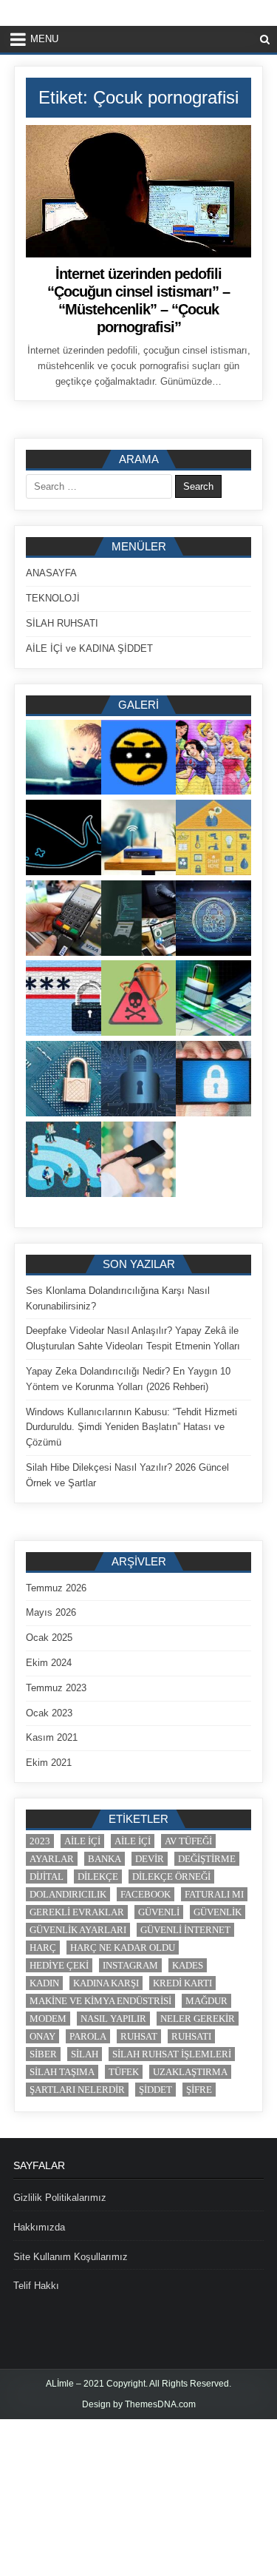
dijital (47, 1877)
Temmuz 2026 (56, 1588)
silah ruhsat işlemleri (172, 2054)
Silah (85, 2054)
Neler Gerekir (198, 2019)
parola (88, 2036)
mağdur (206, 2001)
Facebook (146, 1894)
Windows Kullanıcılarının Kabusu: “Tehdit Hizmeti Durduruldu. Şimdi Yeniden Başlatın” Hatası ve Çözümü (131, 1427)
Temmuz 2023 (56, 1688)
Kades (188, 1965)
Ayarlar (52, 1859)
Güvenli (159, 1912)
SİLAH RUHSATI (62, 623)
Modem (48, 2019)
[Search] (265, 40)
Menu (44, 39)
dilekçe (98, 1877)
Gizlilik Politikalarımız (60, 2198)
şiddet (155, 2090)
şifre (199, 2090)
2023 (40, 1841)
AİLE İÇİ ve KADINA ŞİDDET (89, 648)
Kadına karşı (106, 1983)
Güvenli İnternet (185, 1930)
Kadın (44, 1983)
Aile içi (82, 1841)
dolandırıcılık (68, 1894)
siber (43, 2054)
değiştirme (207, 1859)
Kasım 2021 (52, 1737)
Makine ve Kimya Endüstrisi (100, 2001)
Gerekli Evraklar (77, 1912)
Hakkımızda (39, 2227)
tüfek (124, 2072)
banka (105, 1859)
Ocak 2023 (49, 1713)
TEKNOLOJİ (53, 598)
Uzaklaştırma (190, 2072)
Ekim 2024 (49, 1663)
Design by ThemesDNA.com (139, 2404)
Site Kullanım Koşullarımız (71, 2257)
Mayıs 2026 (51, 1612)
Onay (42, 2036)
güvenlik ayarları (78, 1930)
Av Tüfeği (188, 1841)
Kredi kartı (182, 1983)
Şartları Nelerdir (77, 2090)
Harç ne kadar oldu (123, 1948)
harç (43, 1948)
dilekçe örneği (171, 1877)
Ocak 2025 (49, 1638)
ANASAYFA (51, 573)
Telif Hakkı (36, 2286)
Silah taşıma (62, 2072)
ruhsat (139, 2036)
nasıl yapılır (113, 2019)
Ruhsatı (191, 2036)
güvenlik (218, 1912)
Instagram (130, 1965)
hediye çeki (59, 1965)
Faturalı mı (214, 1894)
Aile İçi (133, 1841)
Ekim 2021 (49, 1763)
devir (150, 1859)
